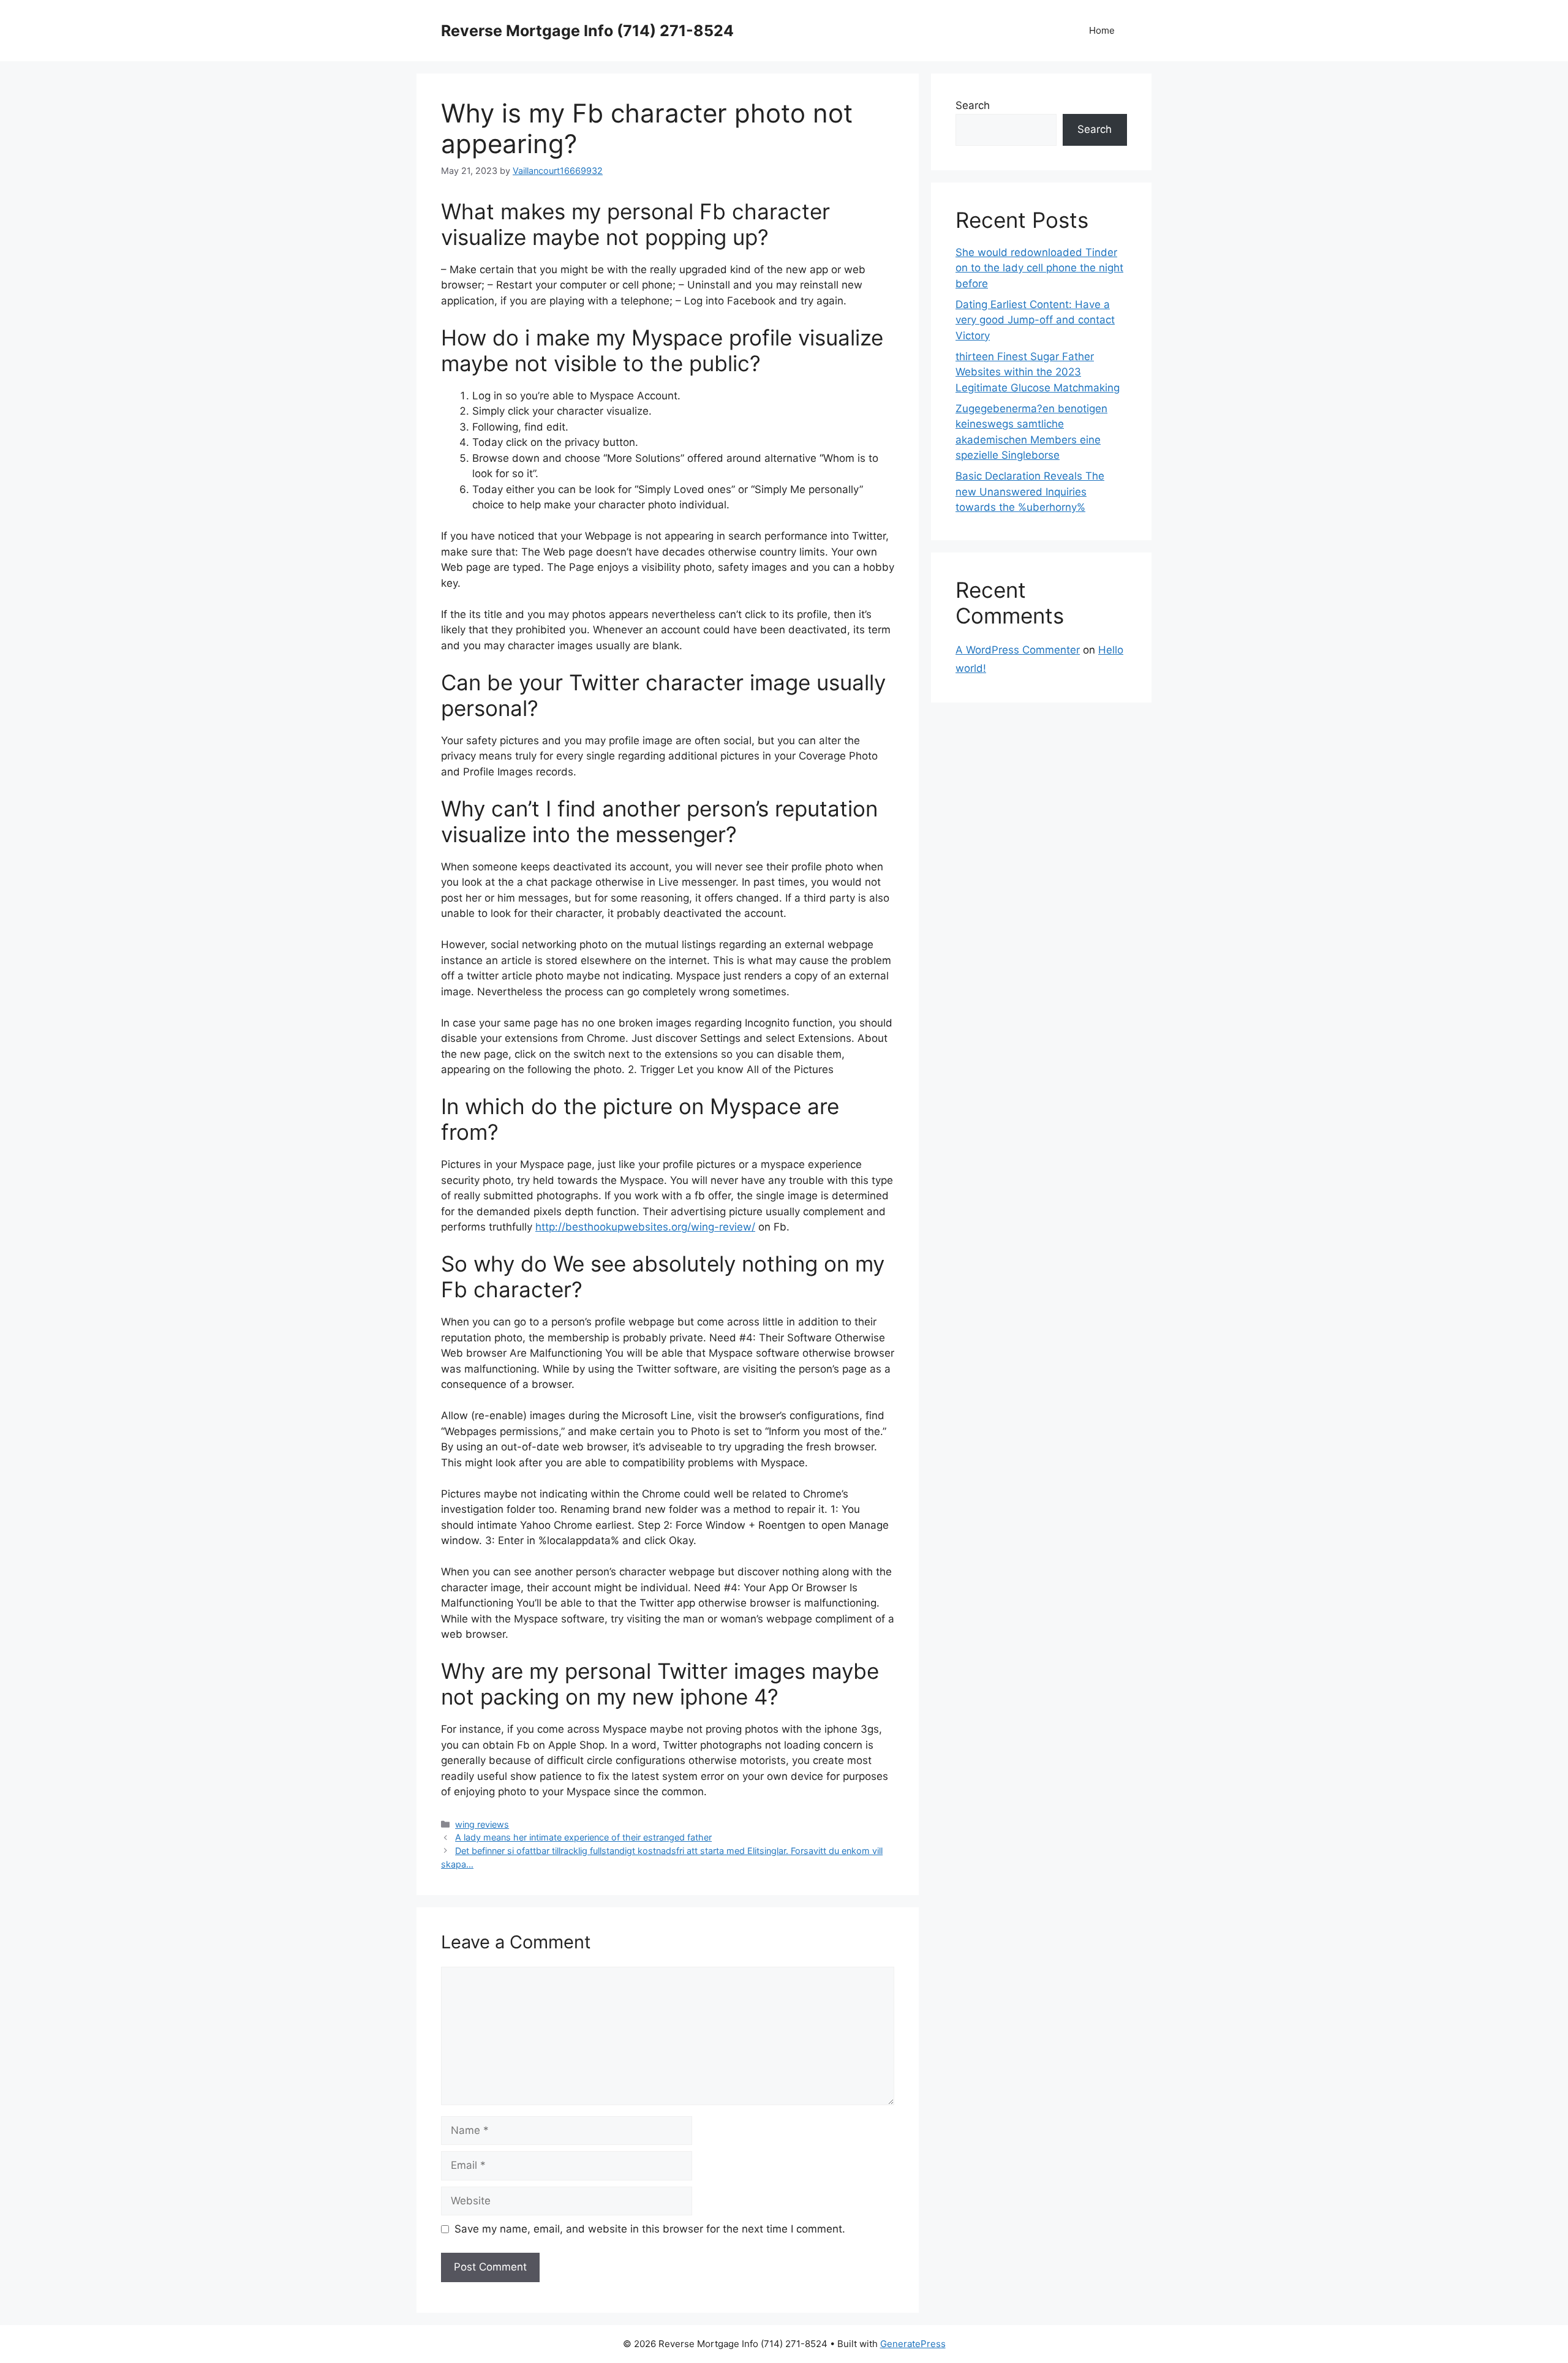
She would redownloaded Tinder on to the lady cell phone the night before (1039, 268)
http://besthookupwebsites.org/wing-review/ (645, 1227)
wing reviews (482, 1824)
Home (1102, 30)
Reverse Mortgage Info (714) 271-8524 (587, 31)
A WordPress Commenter (1018, 650)
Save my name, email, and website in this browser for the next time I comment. (650, 2229)
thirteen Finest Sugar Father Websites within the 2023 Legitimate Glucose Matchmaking (1038, 372)
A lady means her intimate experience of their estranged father (583, 1837)
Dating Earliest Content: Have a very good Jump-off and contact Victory (1035, 320)
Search (973, 105)
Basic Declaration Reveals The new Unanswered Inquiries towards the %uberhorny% (1030, 492)
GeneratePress (913, 2344)
